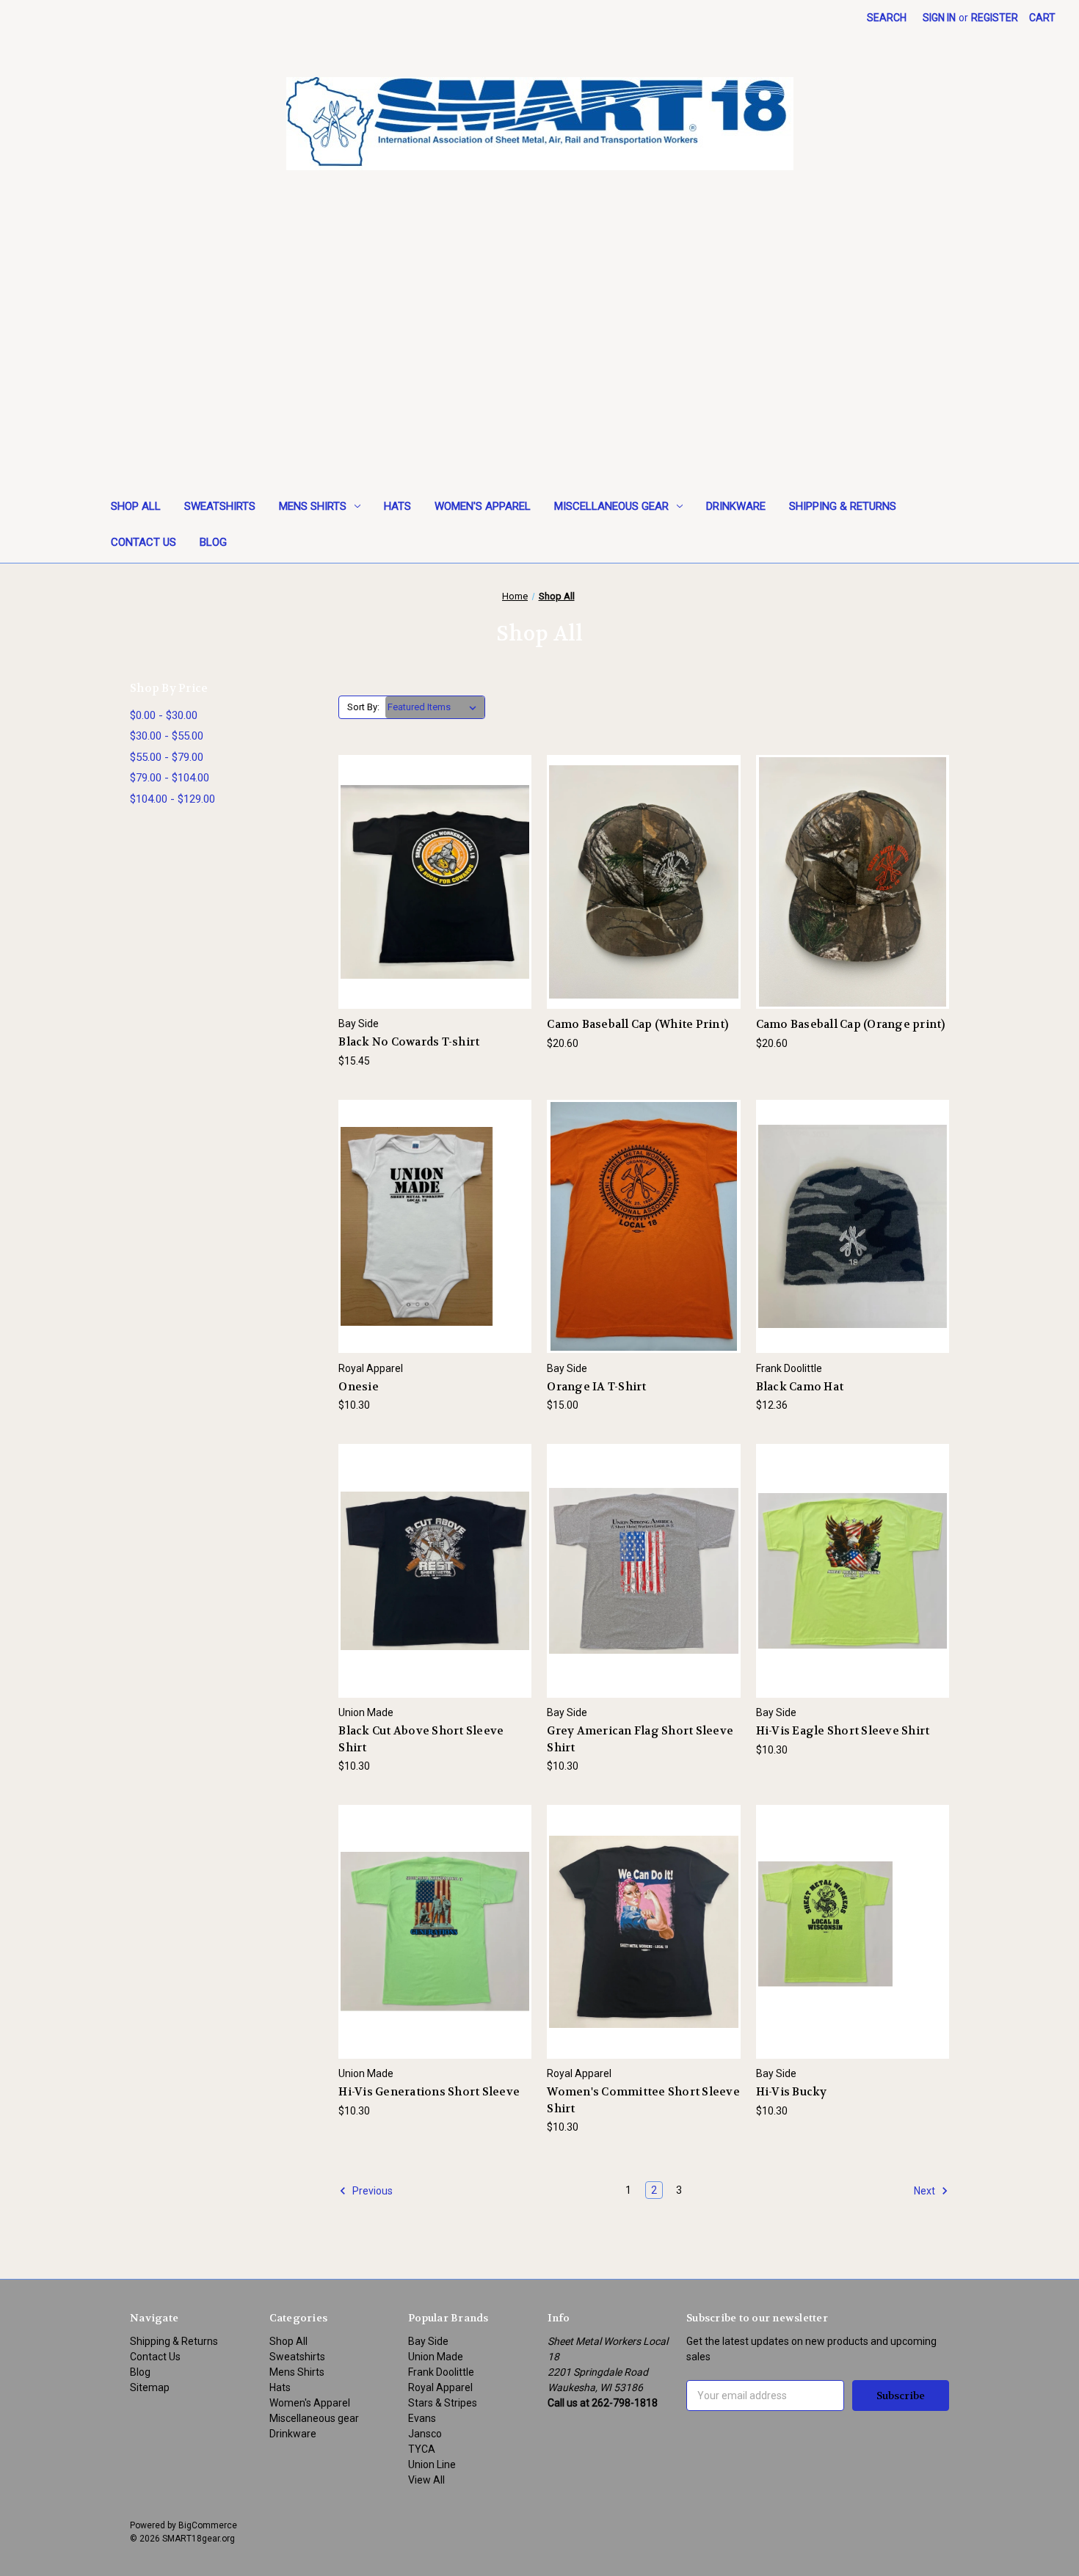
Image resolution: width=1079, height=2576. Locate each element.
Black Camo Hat (800, 1387)
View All (426, 2480)
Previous (371, 2191)
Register (995, 18)
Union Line (432, 2464)
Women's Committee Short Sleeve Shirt (643, 2100)
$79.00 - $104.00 (170, 778)
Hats (397, 506)
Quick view (424, 855)
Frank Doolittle (441, 2372)
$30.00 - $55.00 (167, 736)
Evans (422, 2418)
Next (926, 2191)
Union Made (436, 2357)
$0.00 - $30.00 (164, 715)
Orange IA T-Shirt (596, 1387)
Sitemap (150, 2387)
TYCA (422, 2449)
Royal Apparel (440, 2387)
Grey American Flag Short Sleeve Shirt (640, 1739)
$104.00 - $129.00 (172, 799)
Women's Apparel (483, 506)
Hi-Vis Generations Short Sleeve (429, 2092)
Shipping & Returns (843, 506)
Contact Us (143, 542)
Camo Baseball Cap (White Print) (637, 1024)
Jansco (425, 2434)
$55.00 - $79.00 (167, 757)
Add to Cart (644, 908)
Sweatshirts (220, 506)
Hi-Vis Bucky (792, 2092)
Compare (430, 882)
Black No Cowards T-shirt (409, 1042)
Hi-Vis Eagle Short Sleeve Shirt (843, 1731)
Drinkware (736, 506)
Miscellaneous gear (611, 506)
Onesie (359, 1387)
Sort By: (363, 707)
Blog (213, 542)
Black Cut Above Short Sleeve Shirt (421, 1739)
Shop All (136, 506)
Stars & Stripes (443, 2403)
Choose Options (435, 908)
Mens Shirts (313, 506)
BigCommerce (208, 2525)
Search (887, 18)
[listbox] (435, 707)
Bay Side (428, 2341)
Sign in (939, 18)
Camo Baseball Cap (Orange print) (851, 1024)
